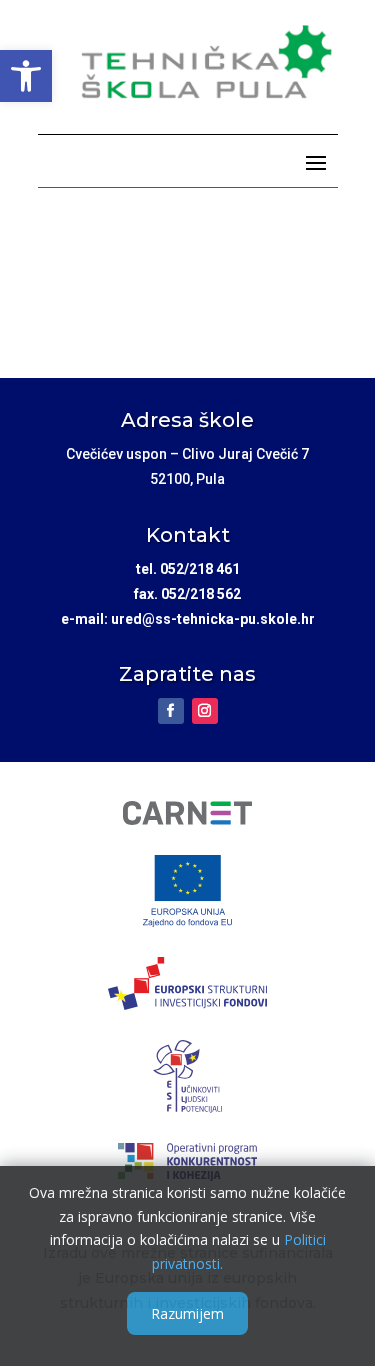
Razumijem (187, 1313)
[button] (26, 76)
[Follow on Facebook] (171, 711)
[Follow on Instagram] (205, 711)
